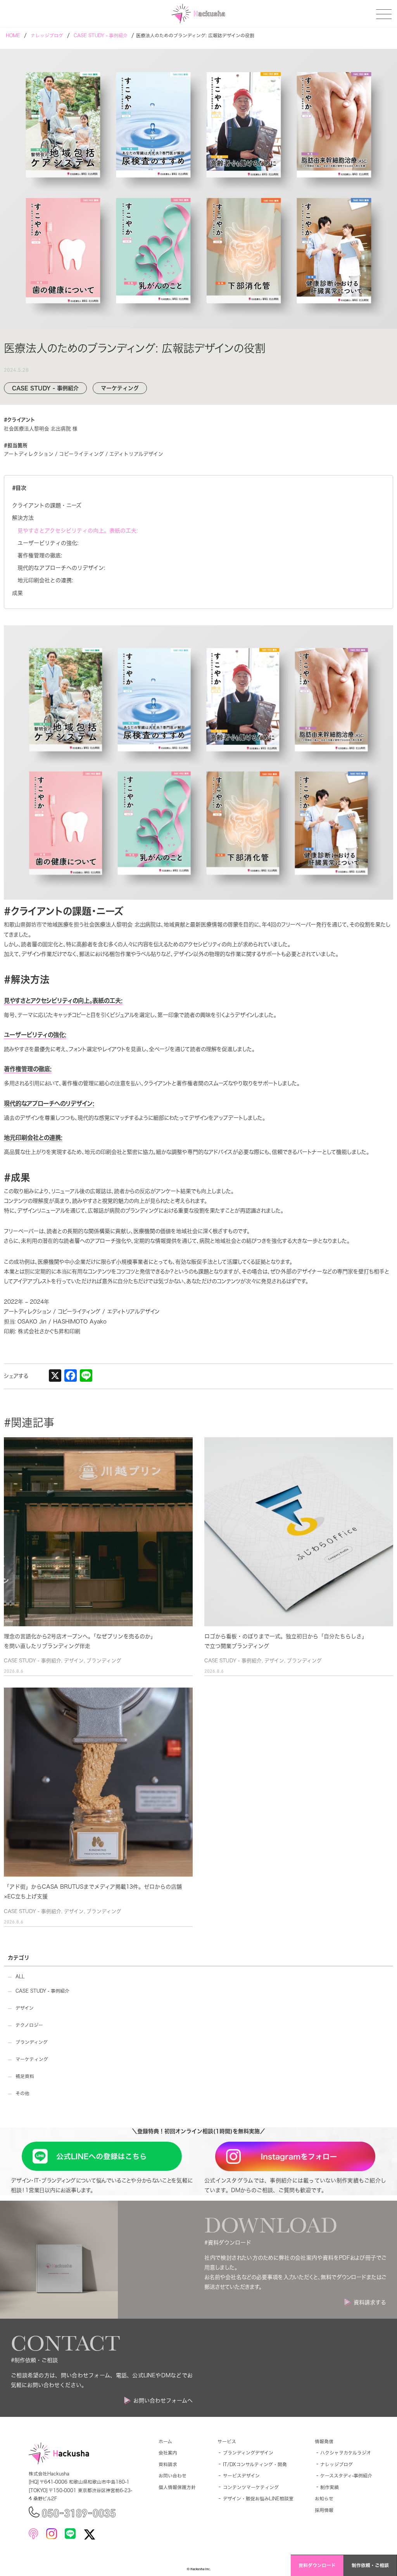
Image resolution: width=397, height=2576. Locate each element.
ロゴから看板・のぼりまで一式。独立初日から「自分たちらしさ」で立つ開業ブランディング (286, 1641)
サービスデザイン (241, 2476)
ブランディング (104, 1661)
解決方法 (23, 518)
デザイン (74, 1661)
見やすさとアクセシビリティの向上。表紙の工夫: (78, 531)
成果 (17, 593)
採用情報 (324, 2510)
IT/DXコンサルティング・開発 (255, 2464)
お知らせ (324, 2499)
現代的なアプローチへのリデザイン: (61, 568)
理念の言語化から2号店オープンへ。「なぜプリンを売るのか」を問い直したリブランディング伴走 (80, 1641)
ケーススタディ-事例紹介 (346, 2476)
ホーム (165, 2442)
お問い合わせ (173, 2476)
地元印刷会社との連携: (45, 580)
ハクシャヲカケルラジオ (346, 2453)
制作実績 (330, 2487)
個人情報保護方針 (177, 2487)
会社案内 (168, 2453)
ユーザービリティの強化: (48, 543)
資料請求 (168, 2464)
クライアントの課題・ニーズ (47, 505)
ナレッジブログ (337, 2464)
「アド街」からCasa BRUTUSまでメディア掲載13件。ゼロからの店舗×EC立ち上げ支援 (93, 1892)
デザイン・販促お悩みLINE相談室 (258, 2499)
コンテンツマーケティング (251, 2487)
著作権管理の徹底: (40, 555)
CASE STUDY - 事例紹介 (33, 1661)
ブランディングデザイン (248, 2453)
